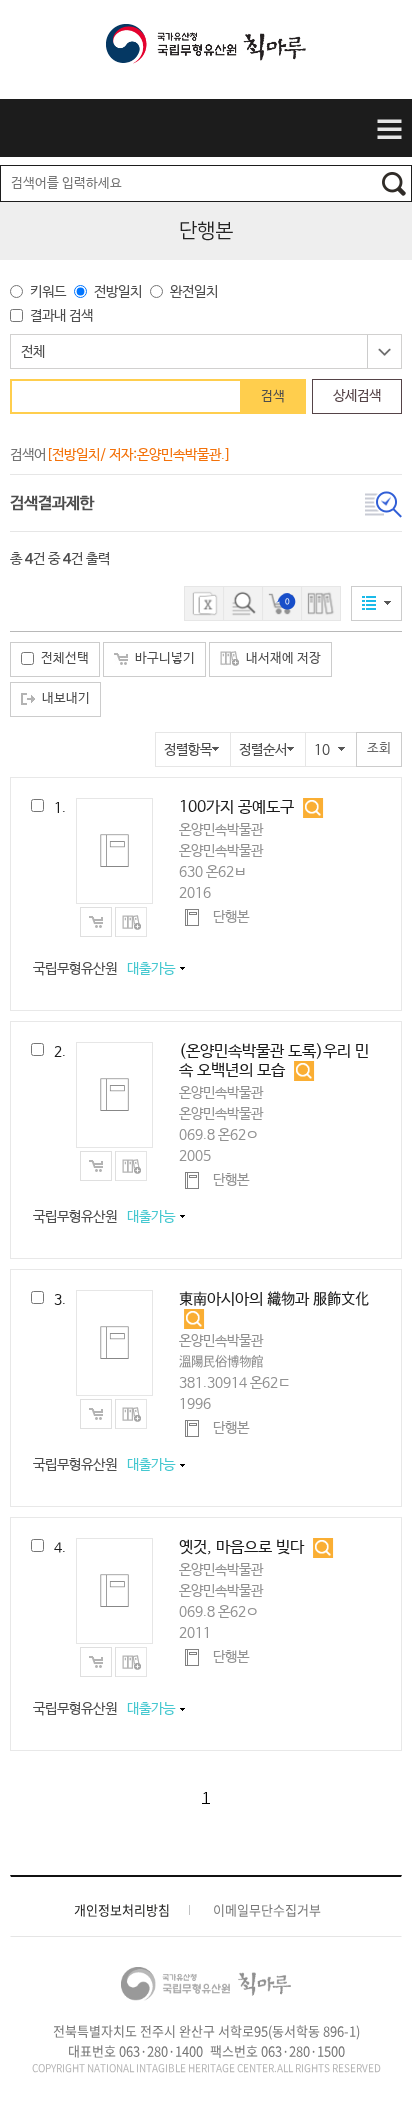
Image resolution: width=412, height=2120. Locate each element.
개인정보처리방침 (122, 1910)
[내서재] (321, 603)
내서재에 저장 (283, 658)
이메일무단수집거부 (267, 1910)
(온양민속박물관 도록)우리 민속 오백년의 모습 (274, 1061)
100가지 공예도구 (236, 807)
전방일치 (118, 292)
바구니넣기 (165, 658)
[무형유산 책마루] (206, 50)
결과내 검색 (61, 316)
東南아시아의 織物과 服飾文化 (274, 1299)
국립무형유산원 (104, 969)
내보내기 (66, 698)
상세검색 (357, 396)
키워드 (48, 292)
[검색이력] (243, 603)
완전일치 (194, 292)
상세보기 (313, 808)
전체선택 (65, 658)
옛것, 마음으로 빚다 (241, 1547)
